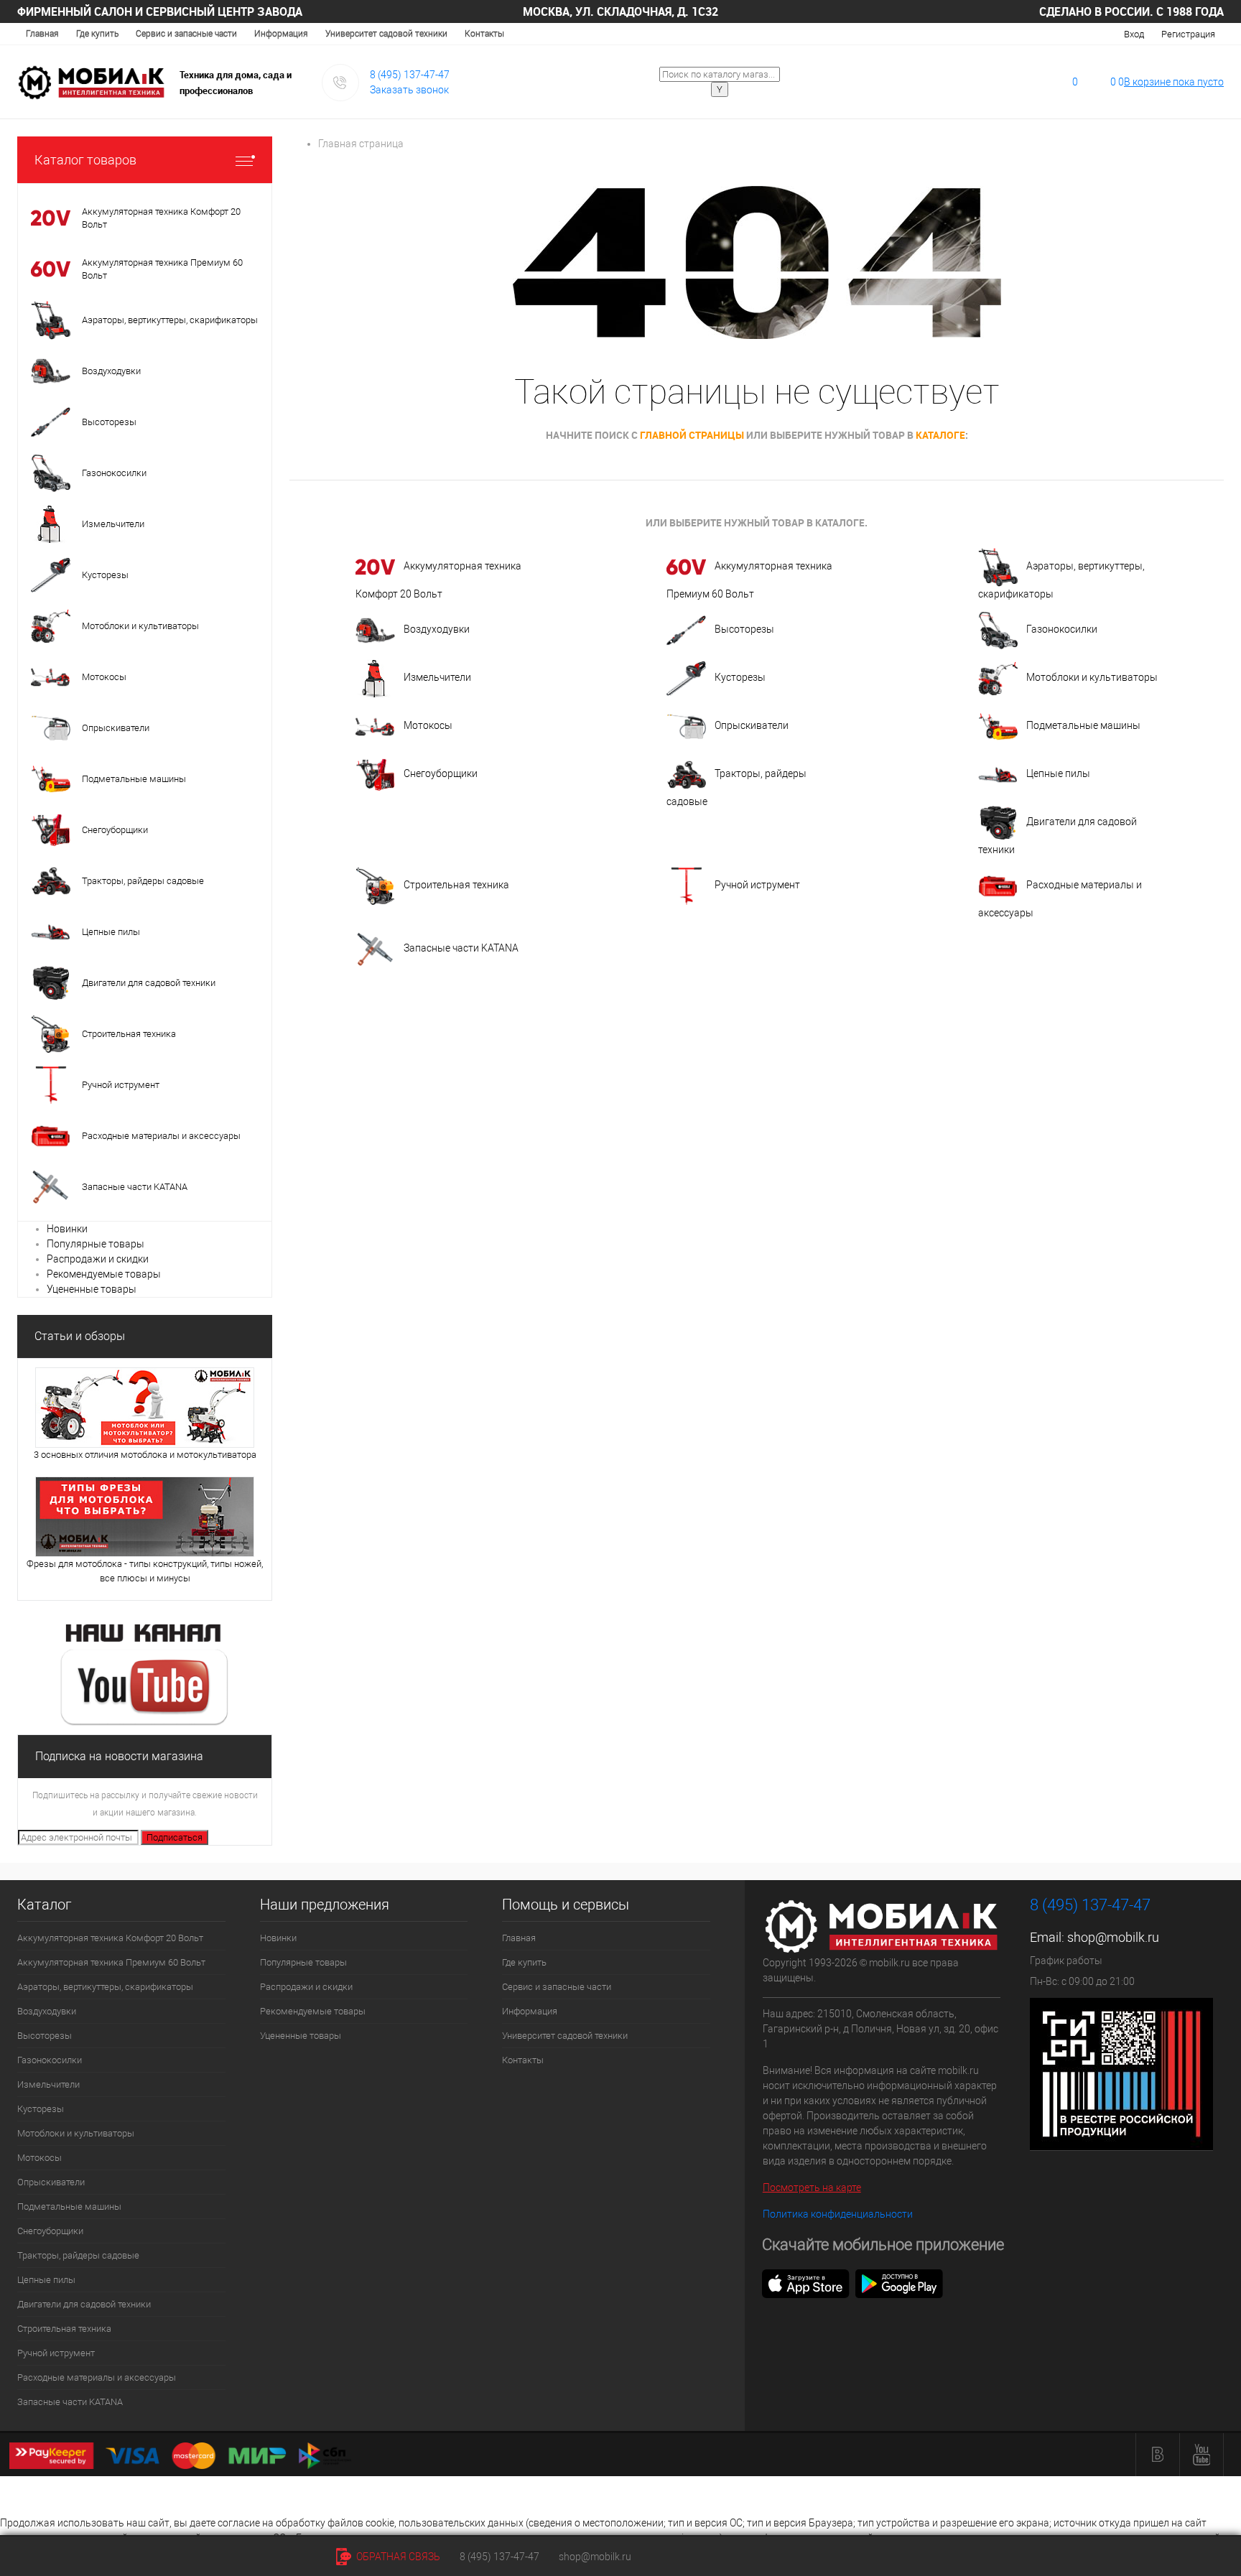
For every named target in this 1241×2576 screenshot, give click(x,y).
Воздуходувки (437, 629)
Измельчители (437, 677)
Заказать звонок (409, 90)
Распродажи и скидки (98, 1259)
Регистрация (1188, 34)
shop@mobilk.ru (1113, 1937)
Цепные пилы (1058, 773)
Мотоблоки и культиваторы (1092, 677)
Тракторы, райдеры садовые (736, 787)
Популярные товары (96, 1244)
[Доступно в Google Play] (899, 2283)
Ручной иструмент (757, 885)
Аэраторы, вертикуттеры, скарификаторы (1061, 580)
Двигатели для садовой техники (1058, 836)
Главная (42, 34)
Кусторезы (740, 677)
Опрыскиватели (752, 725)
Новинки (67, 1229)
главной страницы (692, 435)
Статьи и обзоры (80, 1336)
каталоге (940, 435)
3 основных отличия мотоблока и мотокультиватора (145, 1455)
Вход (1134, 34)
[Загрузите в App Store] (806, 2283)
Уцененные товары (92, 1289)
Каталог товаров (85, 160)
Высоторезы (744, 629)
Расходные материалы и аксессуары (1060, 899)
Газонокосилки (1062, 629)
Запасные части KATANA (461, 948)
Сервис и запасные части (186, 34)
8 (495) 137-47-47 (410, 75)
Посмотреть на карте (812, 2187)
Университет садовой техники (386, 34)
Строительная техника (456, 885)
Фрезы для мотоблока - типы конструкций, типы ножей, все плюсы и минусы (145, 1571)
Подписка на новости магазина (119, 1756)
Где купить (97, 34)
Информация (281, 34)
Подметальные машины (1083, 725)
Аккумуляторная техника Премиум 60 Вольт (749, 580)
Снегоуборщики (441, 773)
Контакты (484, 34)
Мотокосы (428, 725)
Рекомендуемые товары (104, 1274)
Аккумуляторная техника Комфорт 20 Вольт (438, 580)
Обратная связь (397, 2557)
